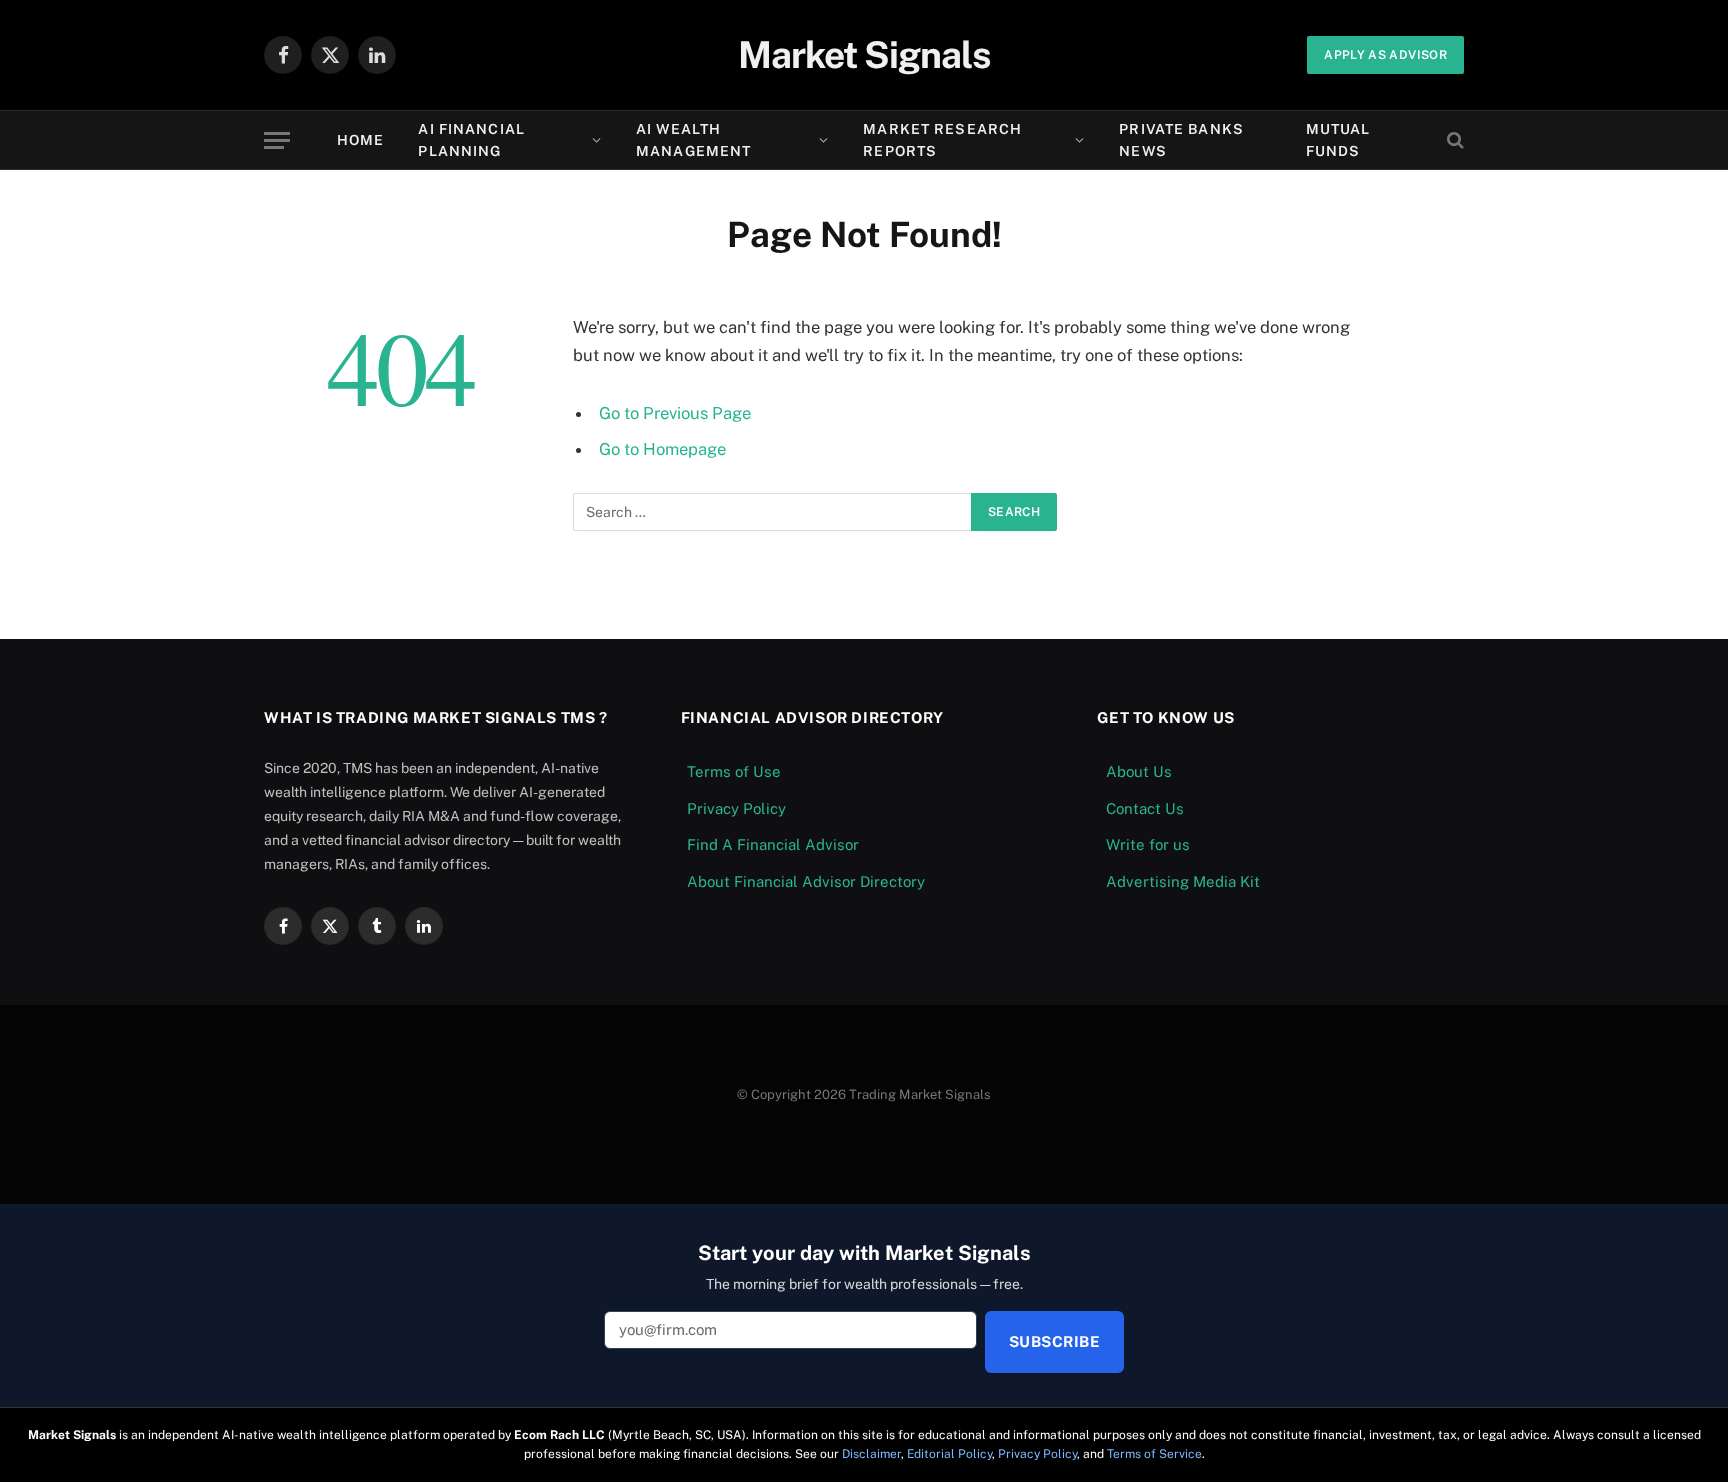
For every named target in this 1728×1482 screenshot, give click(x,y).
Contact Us (1145, 808)
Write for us (1148, 844)
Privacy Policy (736, 808)
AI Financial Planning (471, 140)
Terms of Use (734, 771)
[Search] (1453, 140)
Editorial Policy (949, 1454)
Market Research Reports (942, 140)
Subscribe (1054, 1341)
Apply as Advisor (1385, 55)
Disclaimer (871, 1454)
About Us (1139, 771)
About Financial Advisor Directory (806, 881)
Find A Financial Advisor (773, 844)
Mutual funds (1338, 140)
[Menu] (277, 140)
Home (360, 140)
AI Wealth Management (693, 140)
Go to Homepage (662, 449)
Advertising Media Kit (1183, 881)
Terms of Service (1154, 1454)
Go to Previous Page (675, 413)
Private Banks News (1181, 140)
